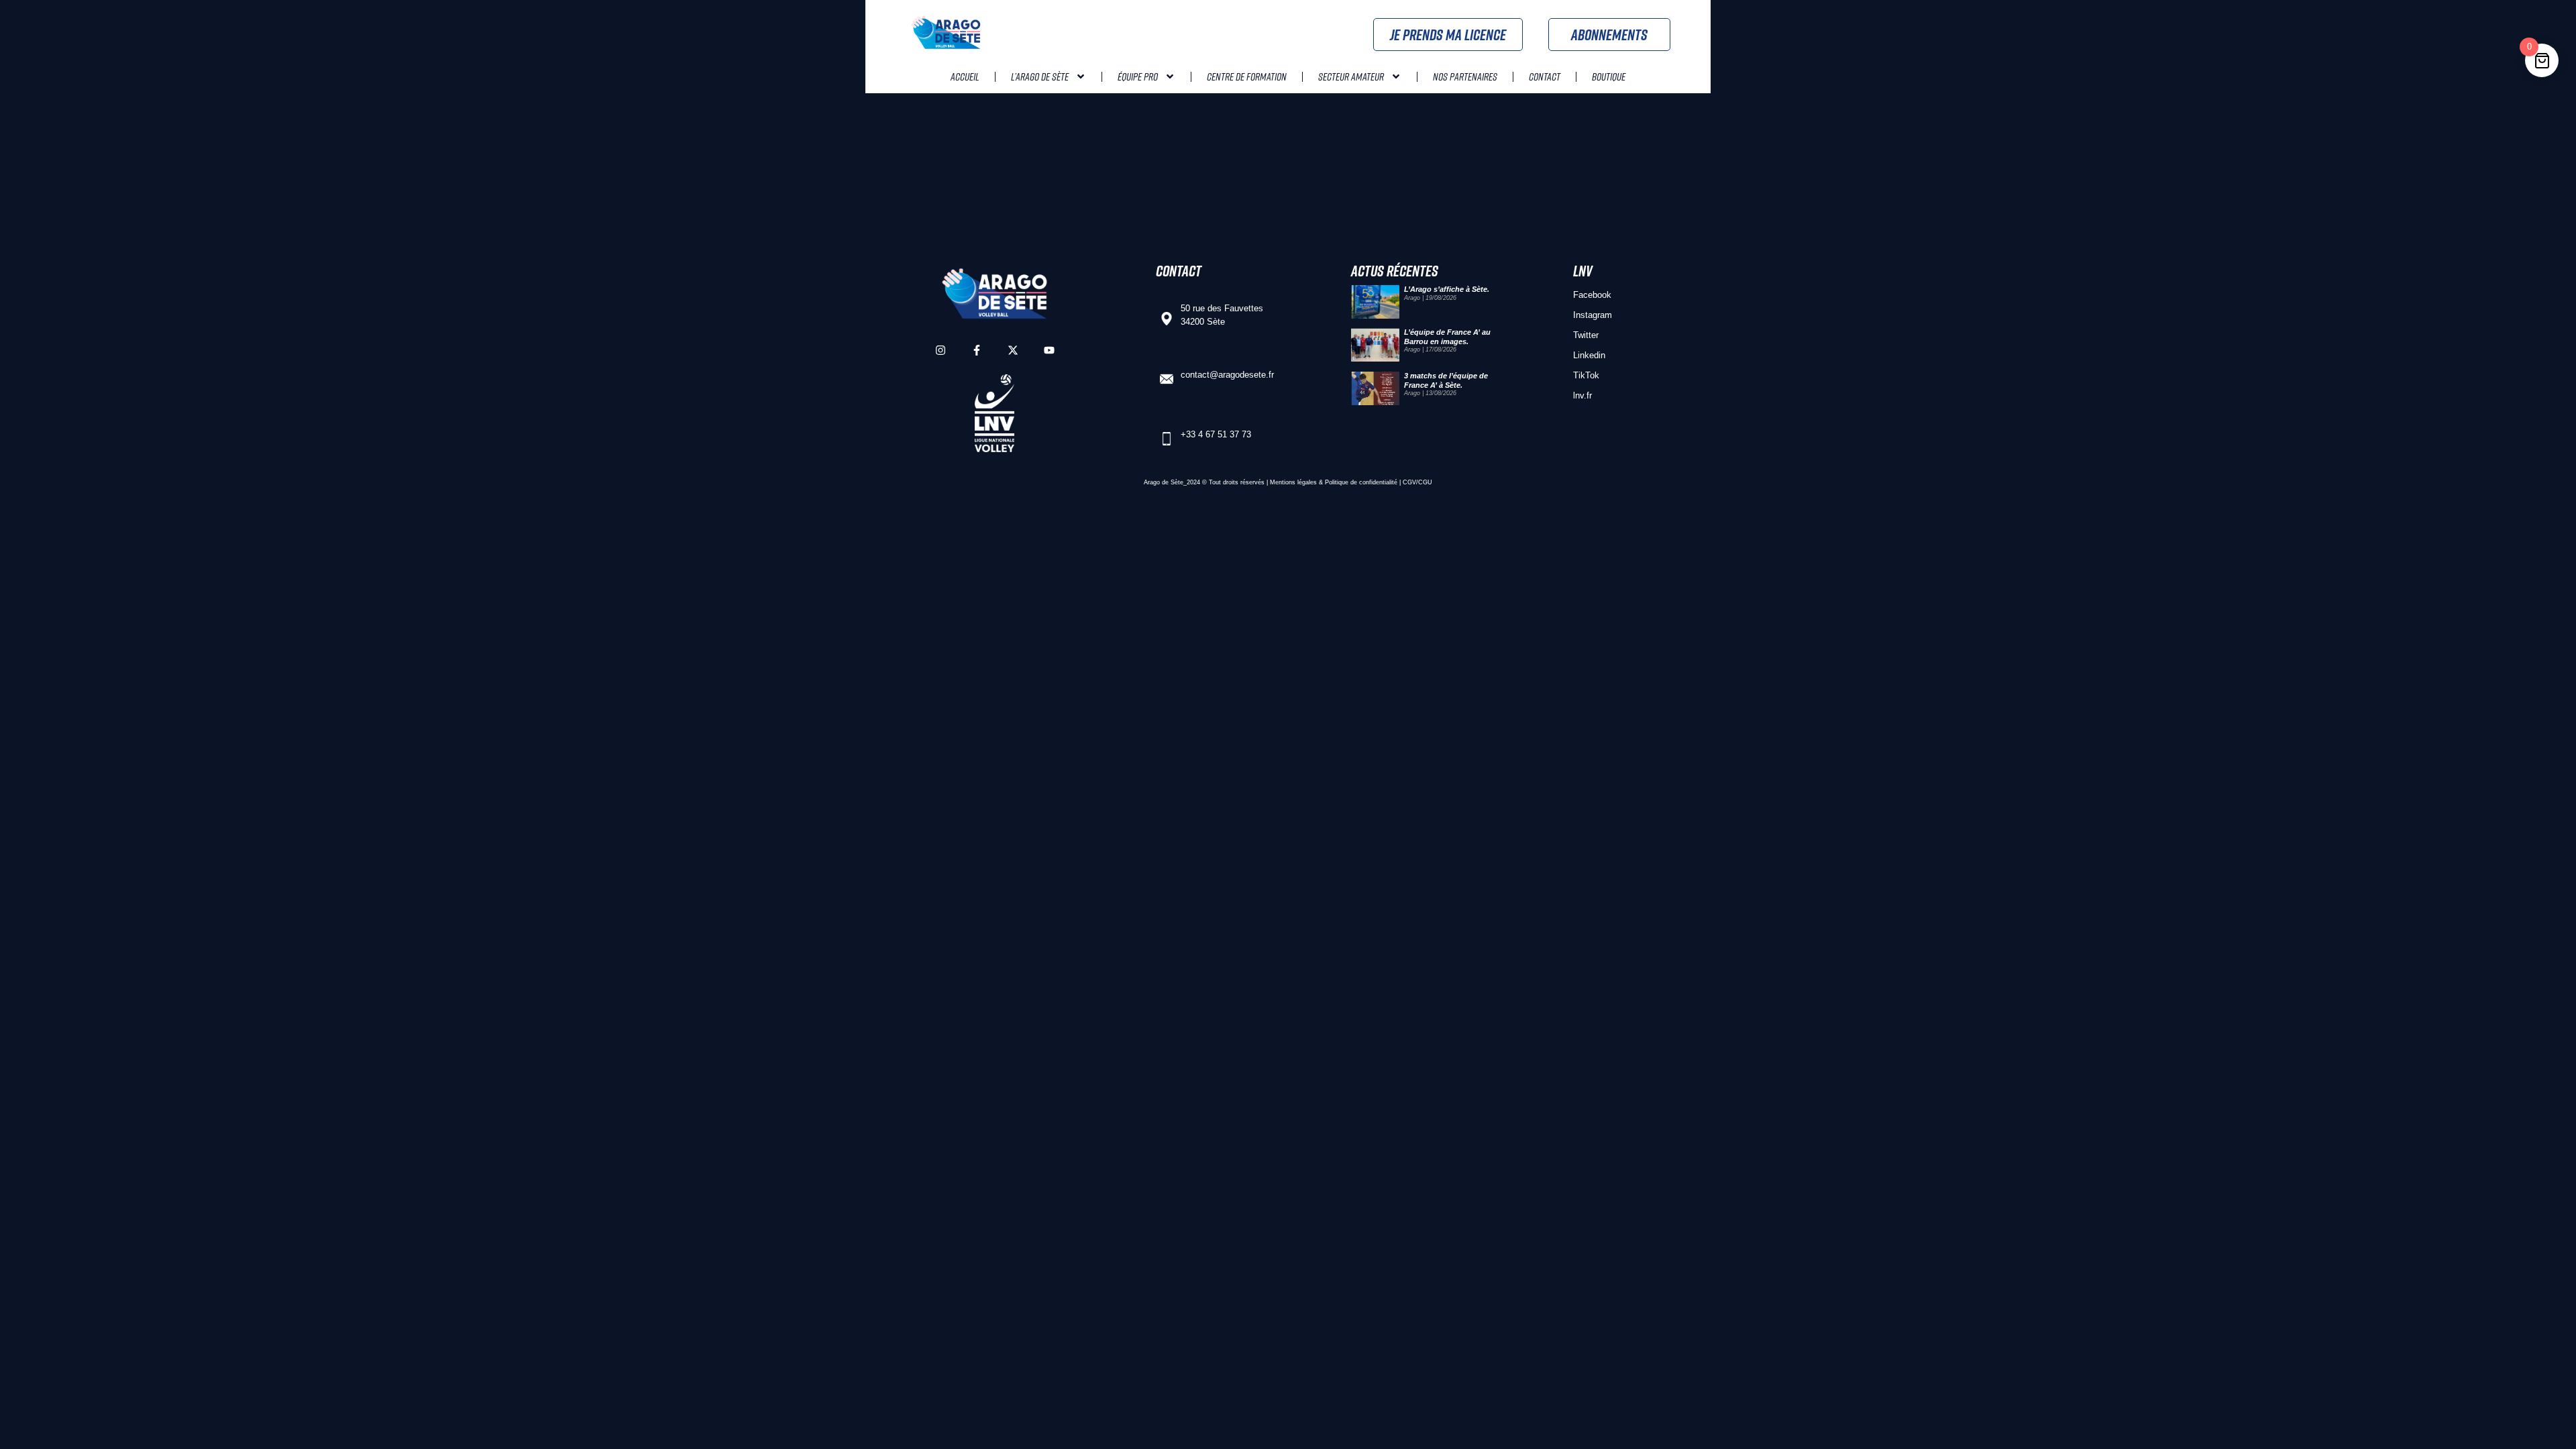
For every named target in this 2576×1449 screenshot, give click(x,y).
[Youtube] (1049, 350)
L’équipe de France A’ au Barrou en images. (1447, 336)
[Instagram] (941, 350)
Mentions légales (1293, 482)
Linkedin (1589, 355)
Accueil (965, 76)
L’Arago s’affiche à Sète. (1447, 289)
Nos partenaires (1465, 76)
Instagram (1593, 315)
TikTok (1586, 375)
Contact (1545, 76)
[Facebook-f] (977, 350)
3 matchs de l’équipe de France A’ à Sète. (1446, 380)
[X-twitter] (1013, 350)
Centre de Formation (1247, 76)
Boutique (1609, 76)
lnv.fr (1582, 395)
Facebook (1592, 295)
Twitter (1586, 335)
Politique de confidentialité (1361, 482)
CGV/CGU (1417, 482)
